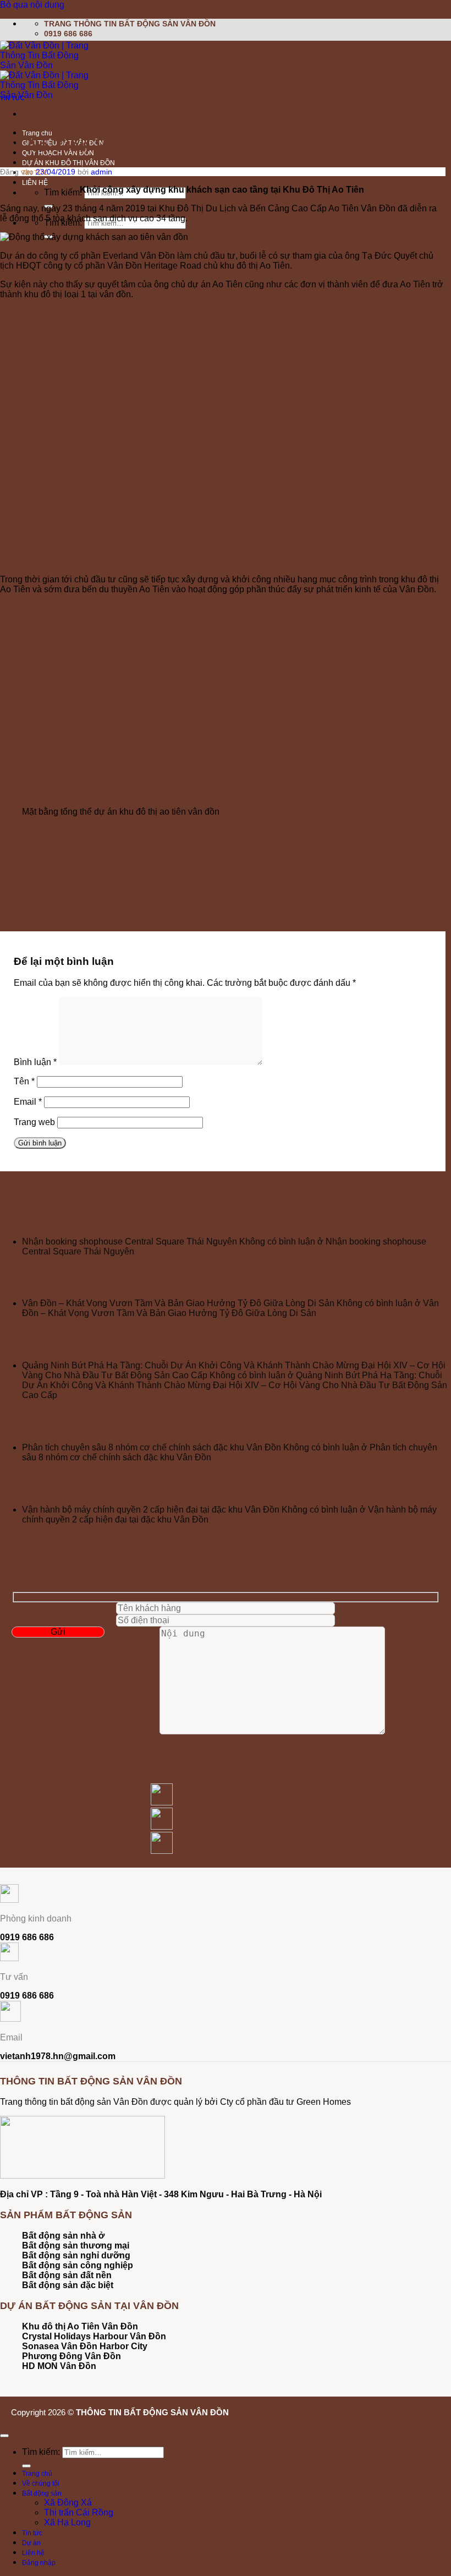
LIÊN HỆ (35, 183)
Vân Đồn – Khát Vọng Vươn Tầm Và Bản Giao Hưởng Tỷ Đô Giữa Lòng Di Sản (178, 1303)
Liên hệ (33, 2553)
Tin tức (32, 2533)
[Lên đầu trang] (4, 2436)
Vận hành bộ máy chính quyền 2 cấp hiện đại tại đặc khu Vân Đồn (151, 1510)
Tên (24, 1081)
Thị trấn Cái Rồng (79, 2512)
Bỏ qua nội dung (32, 5)
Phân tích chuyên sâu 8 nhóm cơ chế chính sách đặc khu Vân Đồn (152, 1447)
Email (28, 1102)
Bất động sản (42, 2493)
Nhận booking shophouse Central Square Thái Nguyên (130, 1241)
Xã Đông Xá (68, 2503)
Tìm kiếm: (63, 192)
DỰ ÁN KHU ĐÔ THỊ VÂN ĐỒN (68, 163)
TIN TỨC (12, 98)
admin (101, 172)
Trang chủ (37, 2474)
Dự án (31, 2543)
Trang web (34, 1122)
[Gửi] (26, 2466)
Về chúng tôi (41, 2484)
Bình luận (35, 1062)
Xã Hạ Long (67, 2522)
